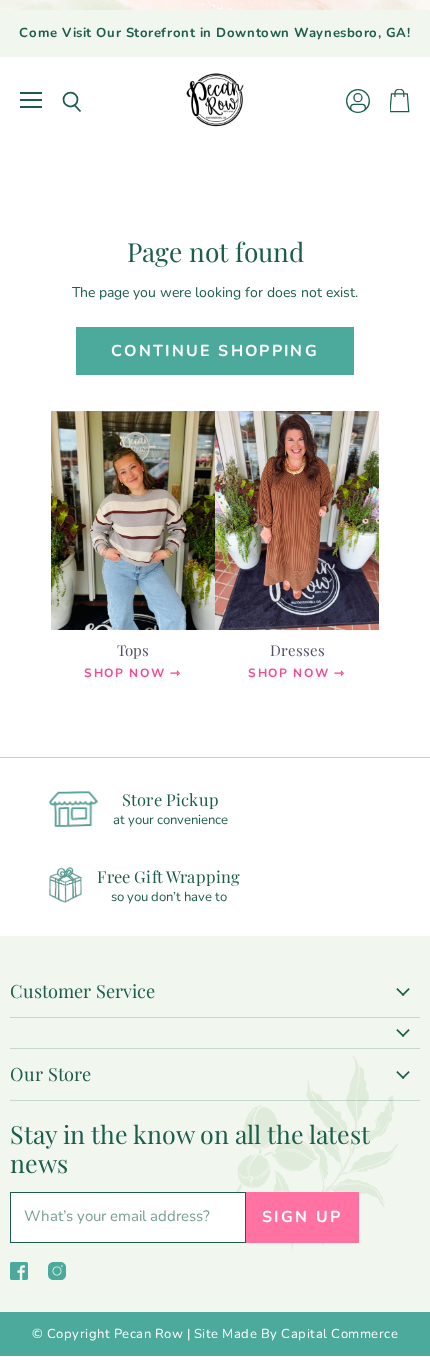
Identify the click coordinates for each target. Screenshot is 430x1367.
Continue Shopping (215, 351)
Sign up (302, 1217)
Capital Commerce (339, 1334)
